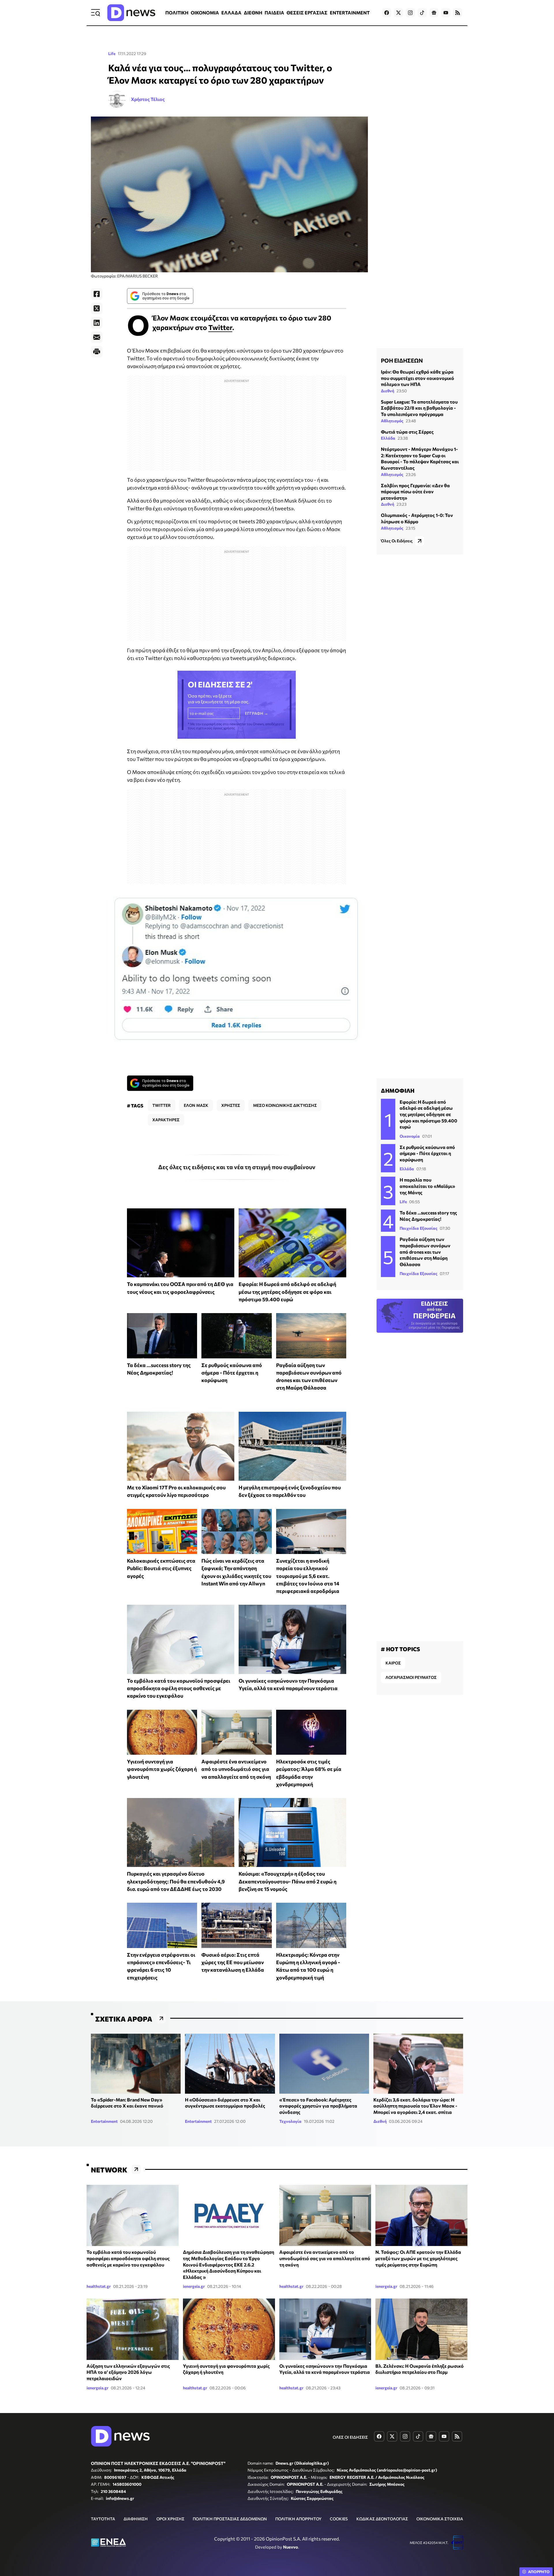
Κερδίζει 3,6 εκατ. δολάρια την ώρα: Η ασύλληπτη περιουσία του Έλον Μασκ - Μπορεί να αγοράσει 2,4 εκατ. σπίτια (415, 2106)
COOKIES (339, 2519)
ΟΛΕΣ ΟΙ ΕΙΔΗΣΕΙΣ (350, 2437)
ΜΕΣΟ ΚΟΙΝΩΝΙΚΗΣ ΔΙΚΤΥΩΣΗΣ (285, 1105)
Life (112, 54)
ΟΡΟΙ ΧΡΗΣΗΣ (170, 2519)
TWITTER (162, 1105)
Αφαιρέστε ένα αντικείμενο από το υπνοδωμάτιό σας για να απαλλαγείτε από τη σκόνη (236, 1769)
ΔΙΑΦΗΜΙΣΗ (136, 2519)
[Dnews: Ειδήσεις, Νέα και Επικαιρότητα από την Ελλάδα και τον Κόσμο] (131, 13)
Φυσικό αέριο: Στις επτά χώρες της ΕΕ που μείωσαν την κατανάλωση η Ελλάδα (233, 1962)
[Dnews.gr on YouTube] (446, 13)
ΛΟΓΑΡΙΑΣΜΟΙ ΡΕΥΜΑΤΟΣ (411, 1677)
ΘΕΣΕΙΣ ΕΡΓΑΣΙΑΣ (307, 13)
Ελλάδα (388, 438)
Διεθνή (388, 391)
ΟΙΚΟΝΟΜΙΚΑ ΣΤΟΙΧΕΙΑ (440, 2519)
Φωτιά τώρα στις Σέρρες (407, 432)
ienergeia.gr (194, 2286)
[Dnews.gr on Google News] (434, 13)
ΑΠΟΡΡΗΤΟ (539, 2572)
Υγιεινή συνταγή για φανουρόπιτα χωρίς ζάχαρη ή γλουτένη (162, 1769)
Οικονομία (410, 1136)
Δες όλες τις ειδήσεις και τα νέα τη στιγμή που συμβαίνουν (237, 1167)
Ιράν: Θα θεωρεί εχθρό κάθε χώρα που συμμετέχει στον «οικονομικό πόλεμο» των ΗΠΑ (418, 378)
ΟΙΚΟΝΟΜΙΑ (205, 13)
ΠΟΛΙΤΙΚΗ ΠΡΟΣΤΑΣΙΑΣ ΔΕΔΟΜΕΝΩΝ (230, 2519)
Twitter (220, 327)
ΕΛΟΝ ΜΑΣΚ (196, 1105)
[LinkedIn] (97, 323)
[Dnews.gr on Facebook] (387, 13)
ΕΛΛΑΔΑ (231, 13)
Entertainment (104, 2121)
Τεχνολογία (290, 2121)
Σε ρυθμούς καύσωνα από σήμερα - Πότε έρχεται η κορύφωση (232, 1373)
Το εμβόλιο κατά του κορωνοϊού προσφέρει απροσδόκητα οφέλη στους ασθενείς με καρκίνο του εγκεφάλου (179, 1688)
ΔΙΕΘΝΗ (253, 13)
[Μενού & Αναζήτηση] (96, 13)
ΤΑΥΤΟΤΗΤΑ (103, 2519)
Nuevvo (291, 2547)
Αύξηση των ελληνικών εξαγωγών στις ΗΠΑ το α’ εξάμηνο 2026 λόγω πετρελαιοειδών (128, 2372)
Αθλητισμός (392, 421)
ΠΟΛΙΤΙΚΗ (177, 13)
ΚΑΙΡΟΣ (393, 1663)
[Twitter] (97, 308)
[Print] (97, 352)
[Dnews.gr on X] (398, 13)
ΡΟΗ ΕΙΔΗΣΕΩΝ (402, 360)
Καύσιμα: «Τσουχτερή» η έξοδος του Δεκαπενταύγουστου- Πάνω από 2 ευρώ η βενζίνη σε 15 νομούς (288, 1881)
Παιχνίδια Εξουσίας (419, 1228)
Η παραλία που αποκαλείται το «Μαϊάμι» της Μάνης (427, 1186)
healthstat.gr (99, 2286)
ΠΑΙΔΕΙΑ (274, 13)
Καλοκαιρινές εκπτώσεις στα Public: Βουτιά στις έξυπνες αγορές (161, 1568)
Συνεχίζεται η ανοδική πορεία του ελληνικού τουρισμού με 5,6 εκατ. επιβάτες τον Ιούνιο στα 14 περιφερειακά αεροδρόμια (308, 1576)
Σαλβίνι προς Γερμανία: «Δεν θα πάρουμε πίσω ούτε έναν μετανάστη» (415, 492)
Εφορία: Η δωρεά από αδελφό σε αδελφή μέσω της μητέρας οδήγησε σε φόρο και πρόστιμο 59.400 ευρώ (287, 1292)
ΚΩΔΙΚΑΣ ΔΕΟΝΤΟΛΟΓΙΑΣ (382, 2519)
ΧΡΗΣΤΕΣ (231, 1105)
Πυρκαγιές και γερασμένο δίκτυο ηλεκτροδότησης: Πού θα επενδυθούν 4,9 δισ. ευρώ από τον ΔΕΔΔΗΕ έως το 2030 (176, 1881)
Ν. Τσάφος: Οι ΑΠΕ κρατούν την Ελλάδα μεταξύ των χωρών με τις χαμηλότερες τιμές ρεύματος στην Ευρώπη (418, 2258)
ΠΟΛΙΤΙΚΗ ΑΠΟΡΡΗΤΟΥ (298, 2519)
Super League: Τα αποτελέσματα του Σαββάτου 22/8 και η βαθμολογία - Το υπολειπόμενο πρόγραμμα (419, 408)
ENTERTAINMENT (350, 13)
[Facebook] (97, 294)
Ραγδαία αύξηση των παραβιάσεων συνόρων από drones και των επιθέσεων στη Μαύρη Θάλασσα (425, 1252)
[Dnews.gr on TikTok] (422, 13)
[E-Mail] (97, 337)
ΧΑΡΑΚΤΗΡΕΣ (166, 1120)
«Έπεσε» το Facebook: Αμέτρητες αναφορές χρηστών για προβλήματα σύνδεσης (318, 2106)
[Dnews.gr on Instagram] (410, 13)
